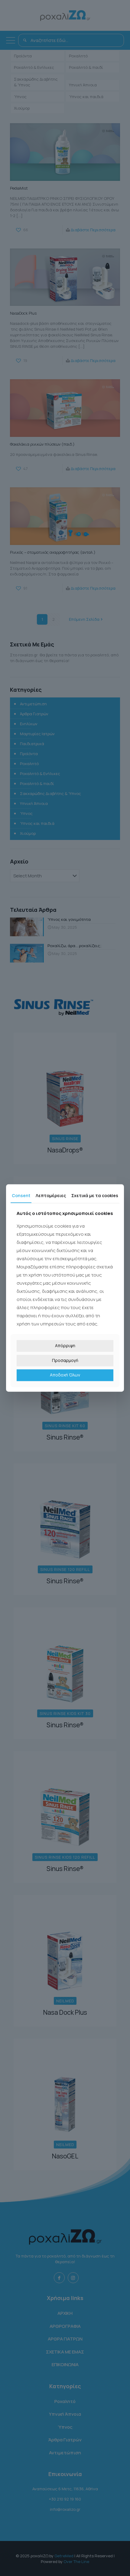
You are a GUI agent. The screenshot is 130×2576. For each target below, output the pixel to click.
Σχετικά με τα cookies (95, 1195)
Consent (21, 1195)
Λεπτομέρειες (51, 1195)
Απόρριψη (65, 1346)
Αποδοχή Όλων (65, 1375)
